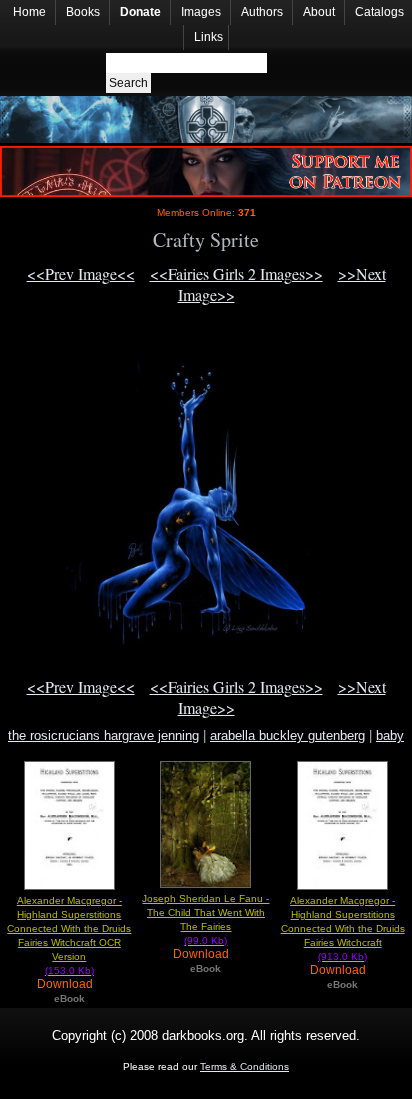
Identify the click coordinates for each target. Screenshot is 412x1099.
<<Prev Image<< (81, 273)
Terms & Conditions (244, 1066)
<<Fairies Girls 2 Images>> (236, 273)
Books (83, 12)
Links (208, 37)
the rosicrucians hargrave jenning (103, 735)
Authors (262, 12)
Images (201, 12)
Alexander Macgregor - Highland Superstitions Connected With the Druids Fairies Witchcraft (343, 928)
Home (29, 12)
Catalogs (379, 12)
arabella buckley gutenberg (287, 735)
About (319, 12)
